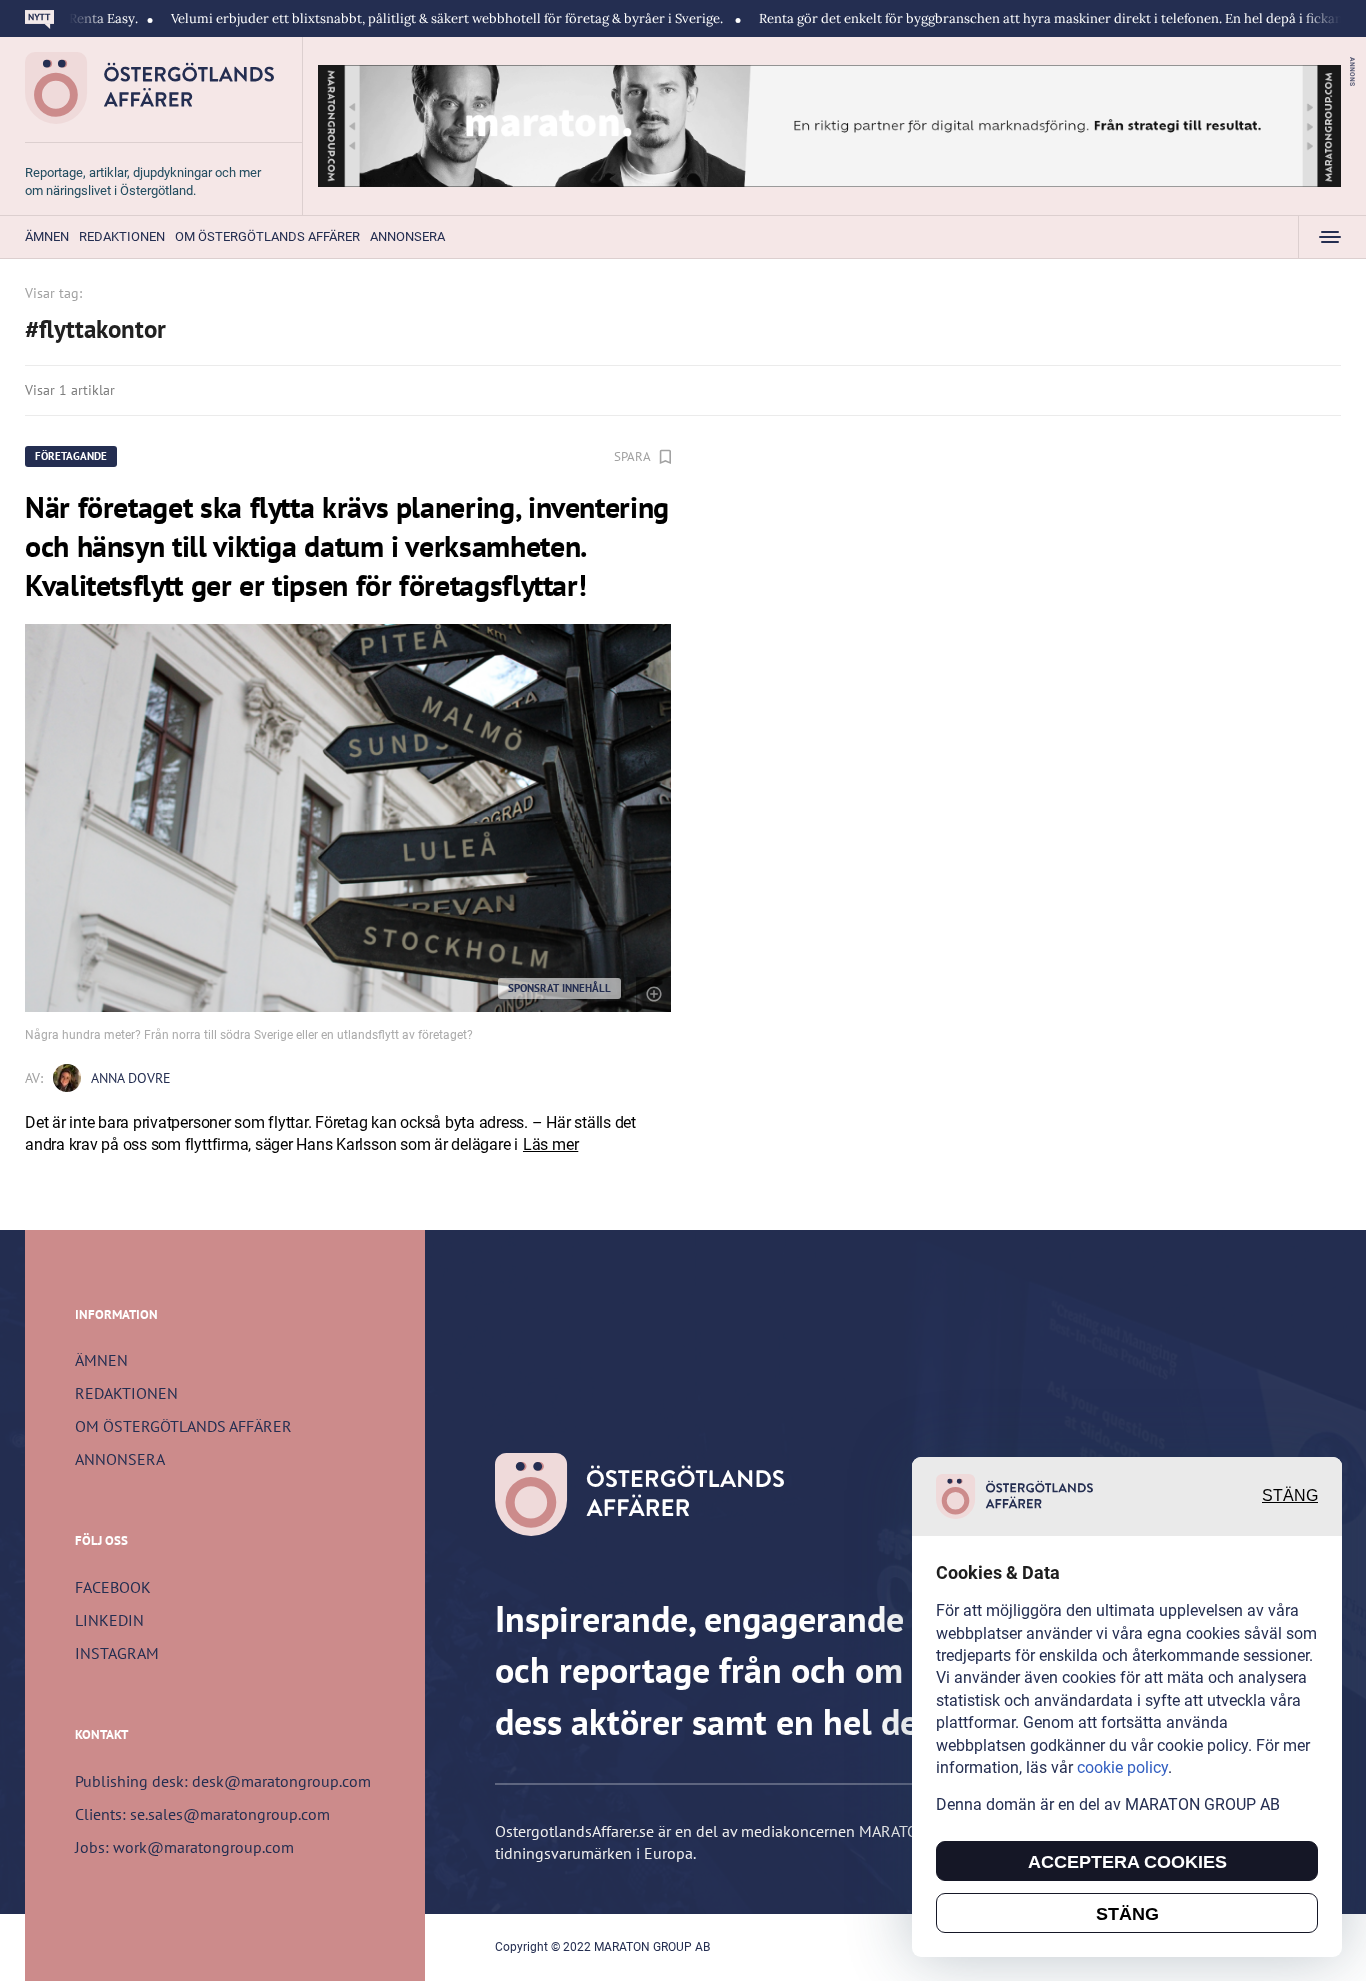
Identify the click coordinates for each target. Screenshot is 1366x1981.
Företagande (71, 456)
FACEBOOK (113, 1587)
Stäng (1290, 1496)
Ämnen (47, 236)
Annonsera (407, 236)
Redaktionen (122, 236)
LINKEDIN (109, 1620)
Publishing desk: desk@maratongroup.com (223, 1781)
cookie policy (1122, 1767)
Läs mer (550, 1144)
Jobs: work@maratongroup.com (184, 1847)
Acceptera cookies (1127, 1862)
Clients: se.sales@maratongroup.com (202, 1814)
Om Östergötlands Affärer (267, 236)
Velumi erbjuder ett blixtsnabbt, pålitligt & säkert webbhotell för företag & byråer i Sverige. (389, 18)
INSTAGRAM (117, 1653)
